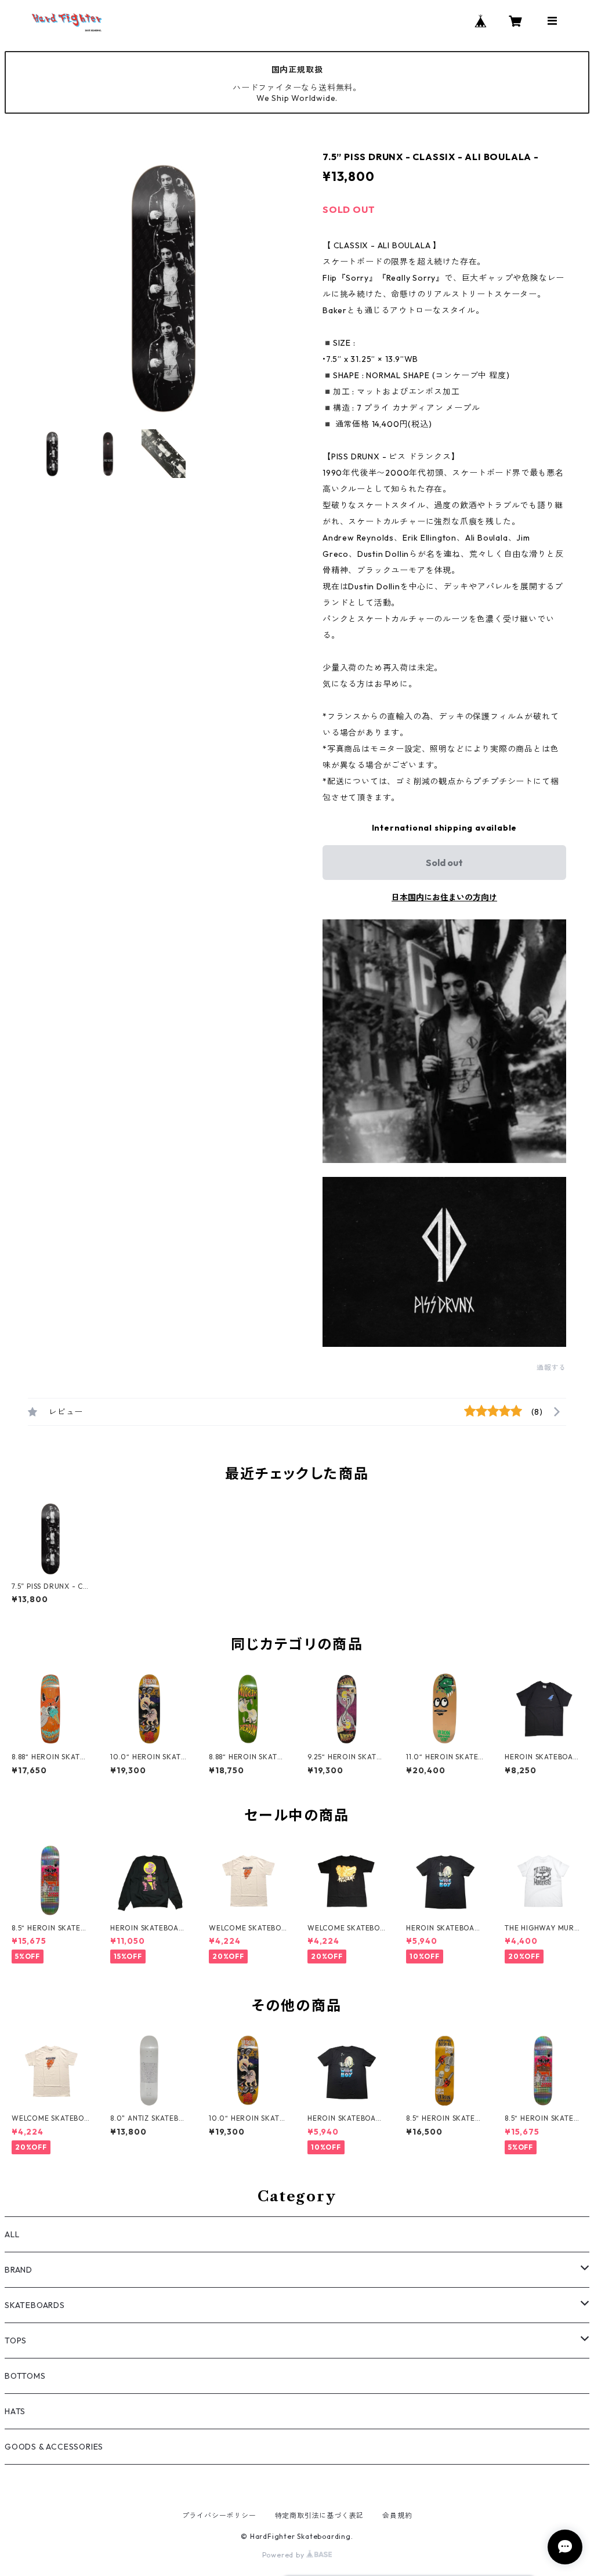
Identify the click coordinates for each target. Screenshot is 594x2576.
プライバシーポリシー (219, 2515)
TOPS (16, 2340)
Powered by (285, 2555)
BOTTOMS (25, 2376)
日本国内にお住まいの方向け (444, 897)
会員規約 (397, 2515)
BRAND (19, 2270)
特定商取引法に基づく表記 (320, 2515)
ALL (12, 2234)
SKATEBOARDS (35, 2305)
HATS (15, 2411)
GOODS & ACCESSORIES (54, 2447)
